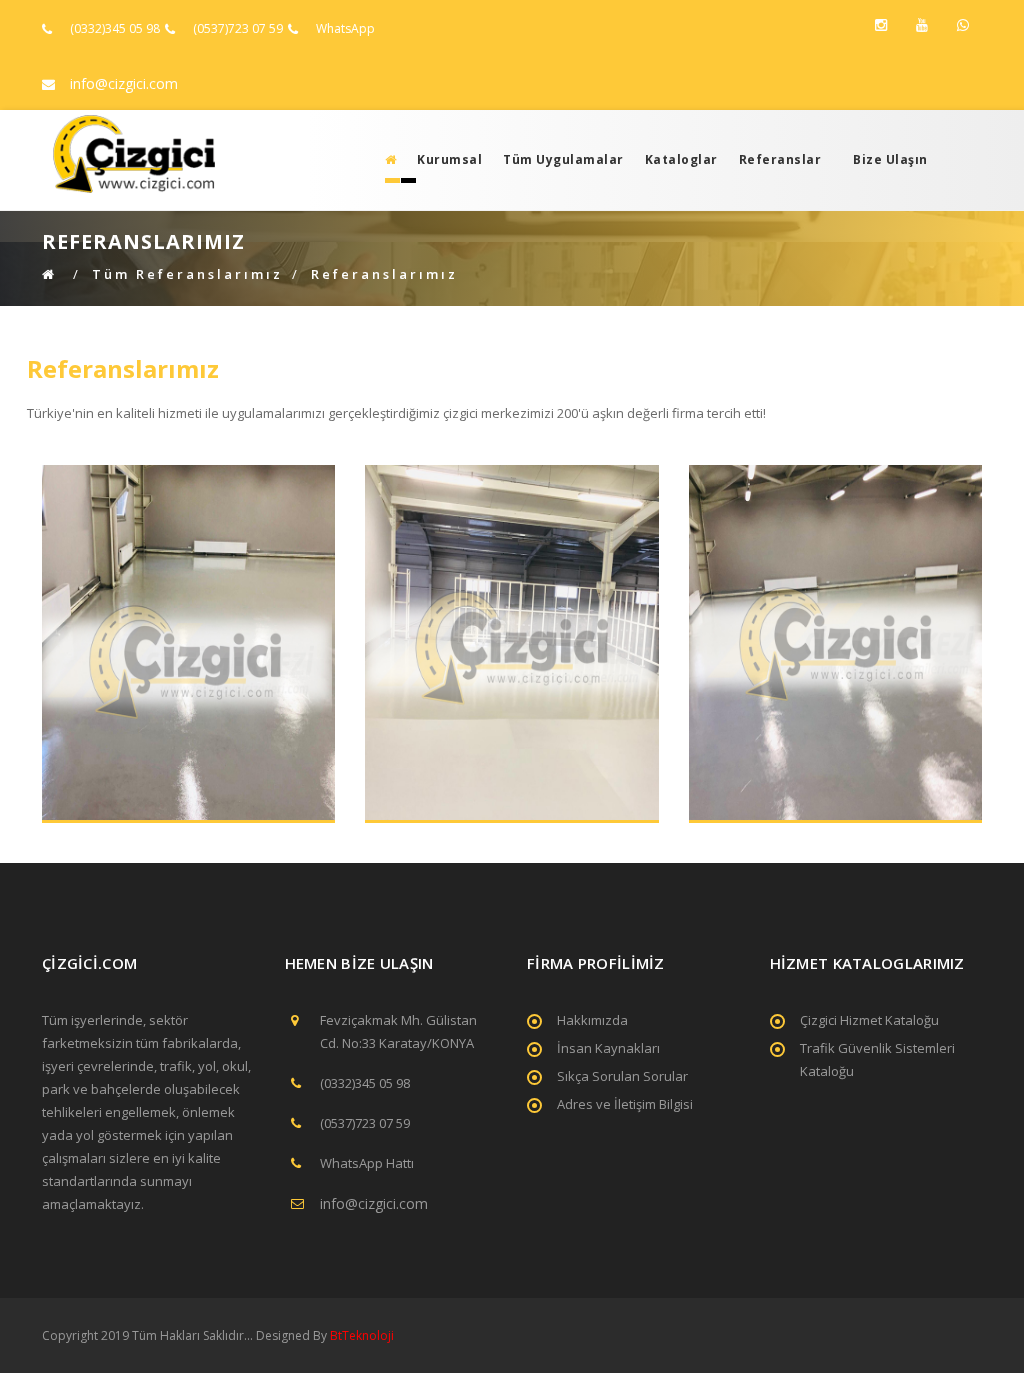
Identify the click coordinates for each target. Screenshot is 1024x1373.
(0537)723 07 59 (238, 28)
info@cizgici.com (124, 83)
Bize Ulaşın (890, 159)
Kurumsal (449, 159)
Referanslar (780, 159)
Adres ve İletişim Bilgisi (625, 1104)
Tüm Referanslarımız (187, 274)
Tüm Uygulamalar (563, 159)
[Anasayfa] (385, 159)
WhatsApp (345, 28)
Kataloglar (681, 159)
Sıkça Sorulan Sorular (622, 1076)
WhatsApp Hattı (367, 1163)
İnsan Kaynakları (608, 1048)
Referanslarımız (384, 274)
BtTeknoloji (360, 1335)
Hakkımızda (592, 1020)
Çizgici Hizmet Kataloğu (869, 1020)
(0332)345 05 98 (115, 28)
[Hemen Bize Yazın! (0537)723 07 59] (963, 25)
